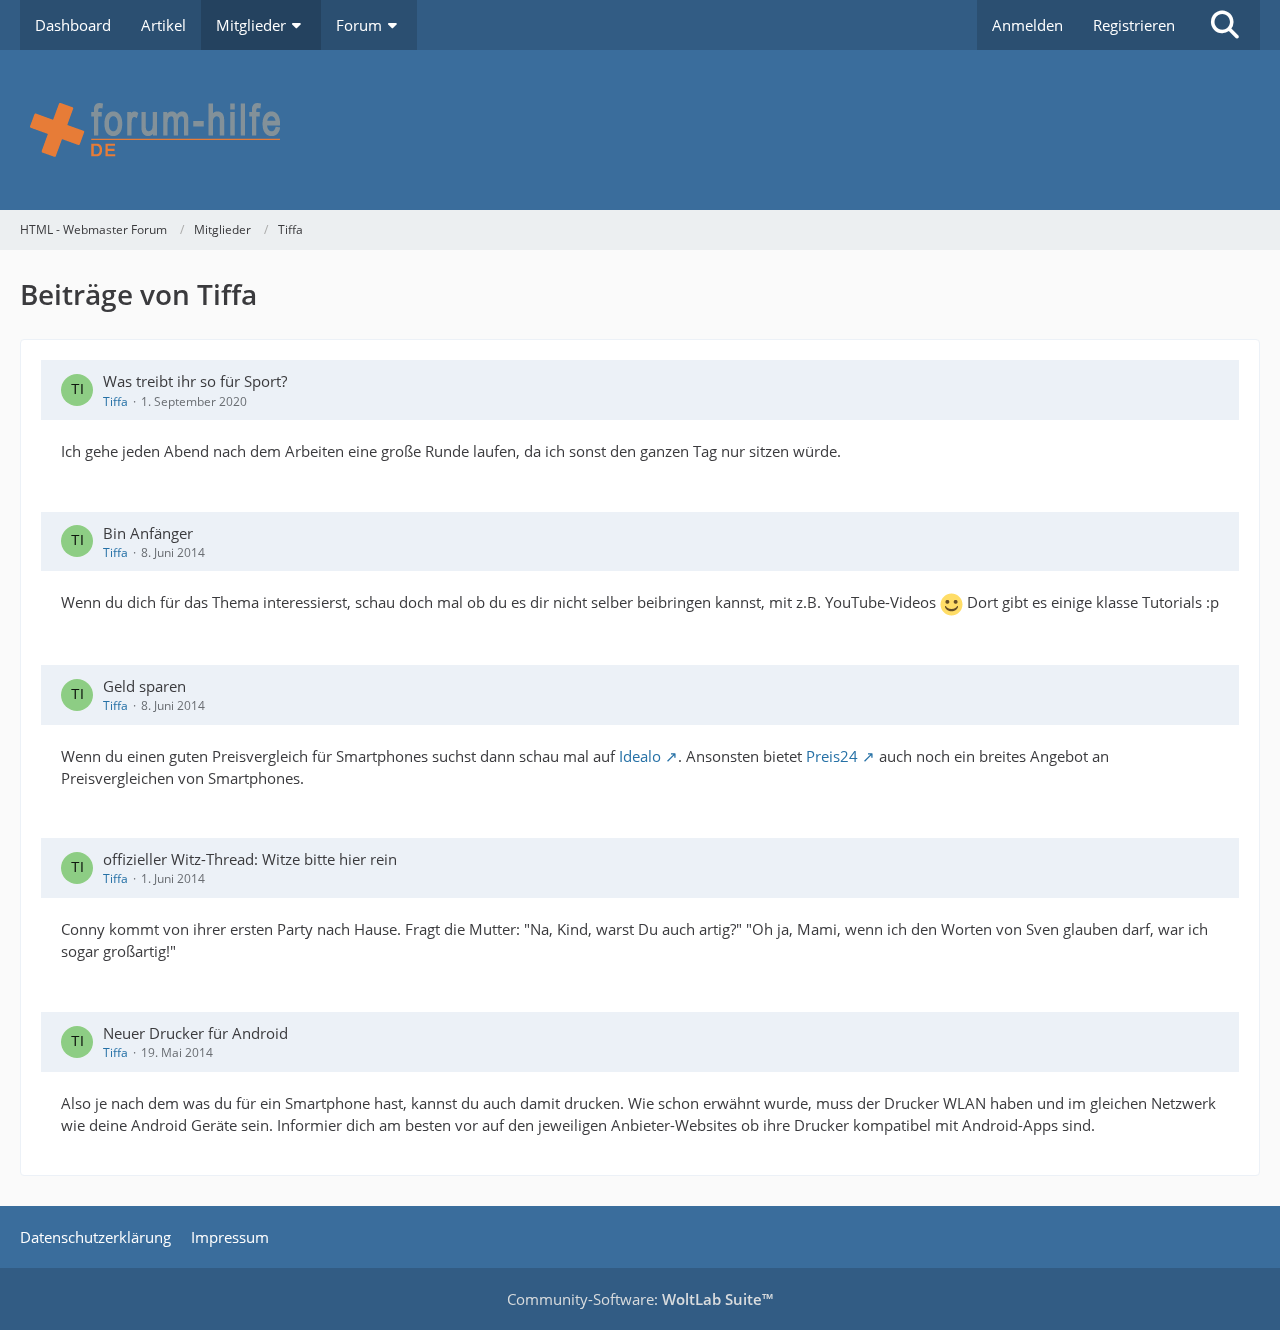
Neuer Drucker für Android (195, 1033)
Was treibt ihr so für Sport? (195, 381)
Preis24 (832, 756)
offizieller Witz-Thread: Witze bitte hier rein (250, 859)
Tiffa (115, 401)
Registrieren (1134, 25)
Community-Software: (640, 1299)
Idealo (640, 756)
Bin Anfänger (148, 533)
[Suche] (1225, 25)
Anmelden (1027, 25)
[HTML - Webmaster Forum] (640, 130)
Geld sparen (144, 686)
